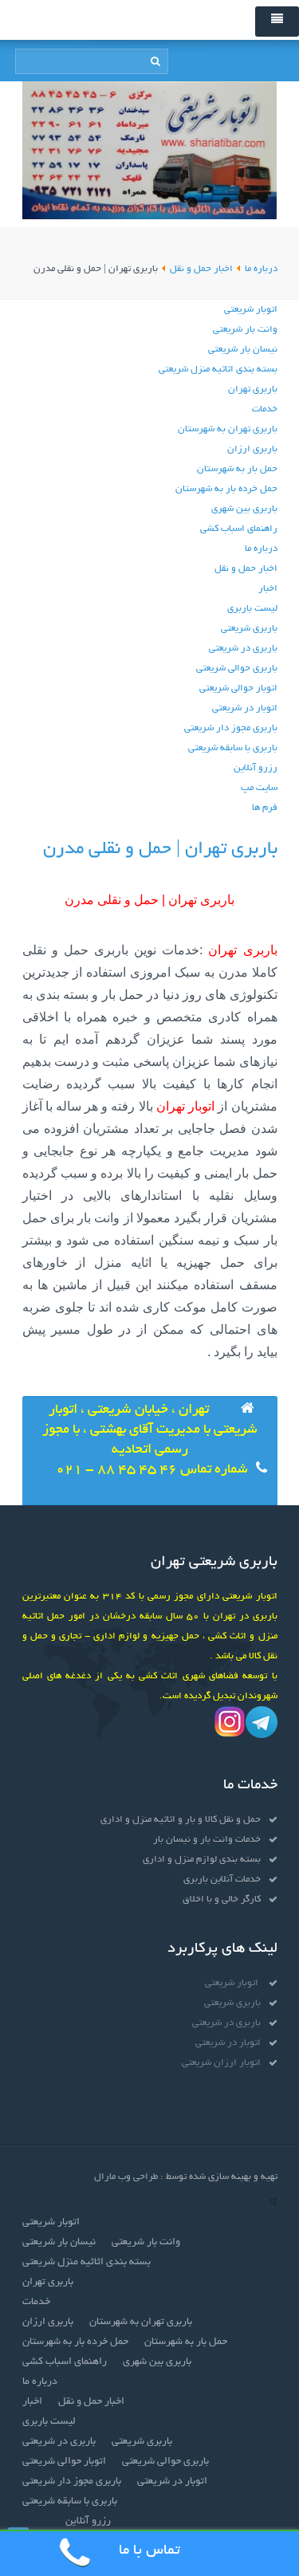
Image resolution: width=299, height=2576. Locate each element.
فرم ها (265, 808)
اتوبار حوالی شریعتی (238, 688)
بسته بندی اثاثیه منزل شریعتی (218, 370)
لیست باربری (252, 609)
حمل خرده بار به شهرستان (226, 489)
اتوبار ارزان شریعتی (221, 2063)
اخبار (268, 589)
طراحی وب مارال (126, 2177)
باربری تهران (253, 389)
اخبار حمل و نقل (246, 569)
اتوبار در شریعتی (245, 708)
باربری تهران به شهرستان (228, 429)
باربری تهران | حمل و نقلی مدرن (160, 849)
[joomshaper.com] (273, 2203)
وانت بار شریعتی (245, 330)
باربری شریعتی (249, 629)
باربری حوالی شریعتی (237, 669)
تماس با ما (149, 2551)
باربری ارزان (252, 449)
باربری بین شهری (244, 509)
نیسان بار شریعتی (243, 350)
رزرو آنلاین (256, 768)
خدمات (265, 409)
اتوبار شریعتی (251, 310)
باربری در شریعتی (243, 649)
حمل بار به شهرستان (237, 469)
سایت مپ (259, 788)
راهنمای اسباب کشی (239, 529)
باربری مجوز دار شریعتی (231, 728)
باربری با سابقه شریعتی (233, 748)
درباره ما (261, 549)
